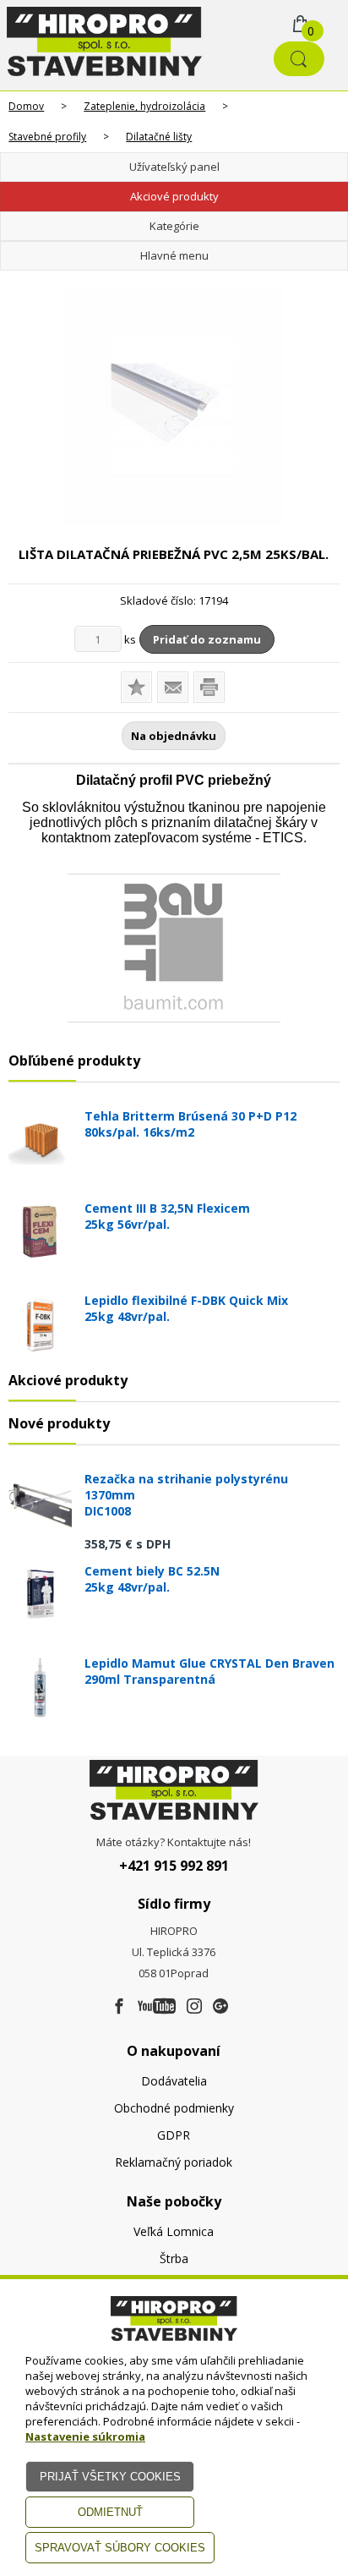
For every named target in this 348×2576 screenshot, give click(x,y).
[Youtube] (157, 2007)
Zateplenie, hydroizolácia (144, 106)
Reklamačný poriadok (174, 2162)
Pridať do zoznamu (207, 639)
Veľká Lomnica (174, 2231)
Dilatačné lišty (159, 137)
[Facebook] (119, 2007)
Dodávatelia (174, 2081)
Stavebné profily (47, 137)
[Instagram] (194, 2007)
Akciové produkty (174, 196)
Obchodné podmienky (174, 2108)
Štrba (174, 2258)
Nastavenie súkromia (85, 2436)
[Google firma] (220, 2007)
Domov (26, 106)
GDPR (174, 2135)
